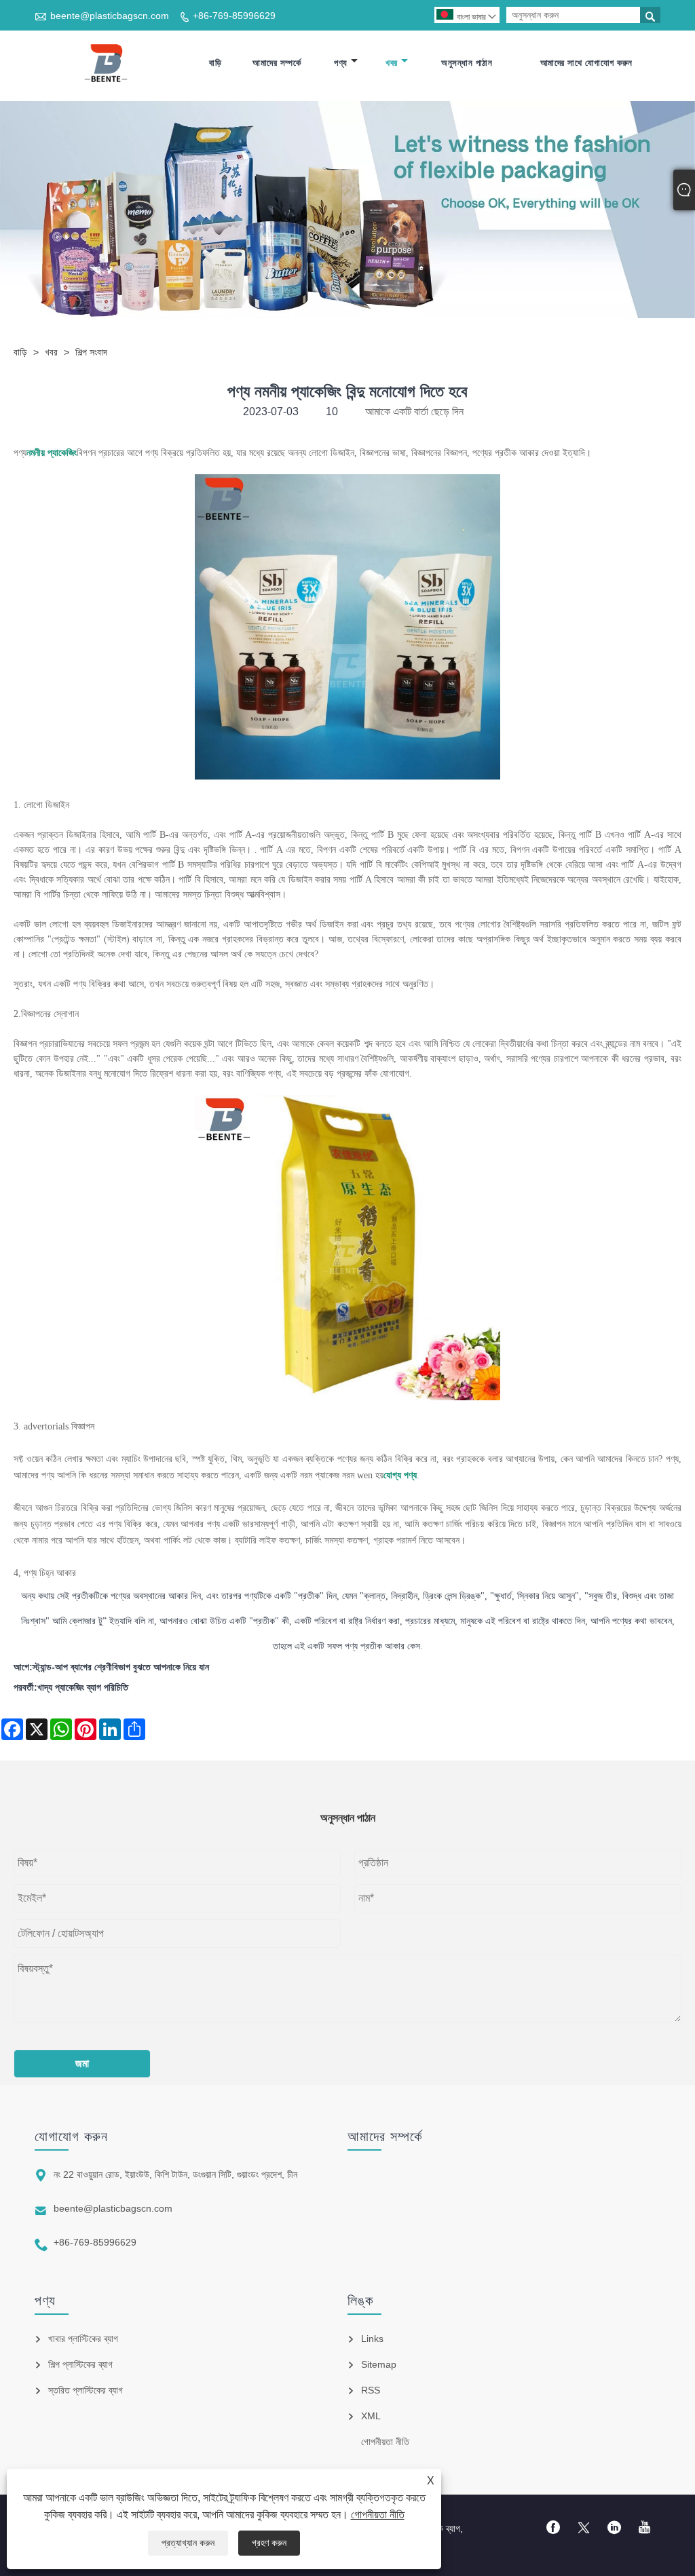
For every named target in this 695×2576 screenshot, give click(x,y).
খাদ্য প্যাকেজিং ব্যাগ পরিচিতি (83, 1687)
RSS (371, 2390)
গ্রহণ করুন (269, 2543)
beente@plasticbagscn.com (110, 16)
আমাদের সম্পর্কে (277, 63)
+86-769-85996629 (234, 16)
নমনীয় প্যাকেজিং (52, 453)
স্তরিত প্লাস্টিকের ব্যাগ (86, 2390)
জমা (82, 2063)
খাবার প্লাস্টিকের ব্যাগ (83, 2339)
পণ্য (341, 63)
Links (372, 2339)
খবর (392, 63)
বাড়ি (215, 63)
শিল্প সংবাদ (91, 352)
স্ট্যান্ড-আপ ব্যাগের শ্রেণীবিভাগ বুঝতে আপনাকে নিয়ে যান (121, 1667)
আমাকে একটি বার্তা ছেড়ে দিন (414, 411)
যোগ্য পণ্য (400, 1475)
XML (371, 2416)
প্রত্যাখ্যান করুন (188, 2543)
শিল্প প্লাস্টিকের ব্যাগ (80, 2364)
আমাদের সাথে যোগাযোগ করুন (586, 63)
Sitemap (379, 2364)
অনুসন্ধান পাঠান (467, 63)
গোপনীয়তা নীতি (378, 2515)
